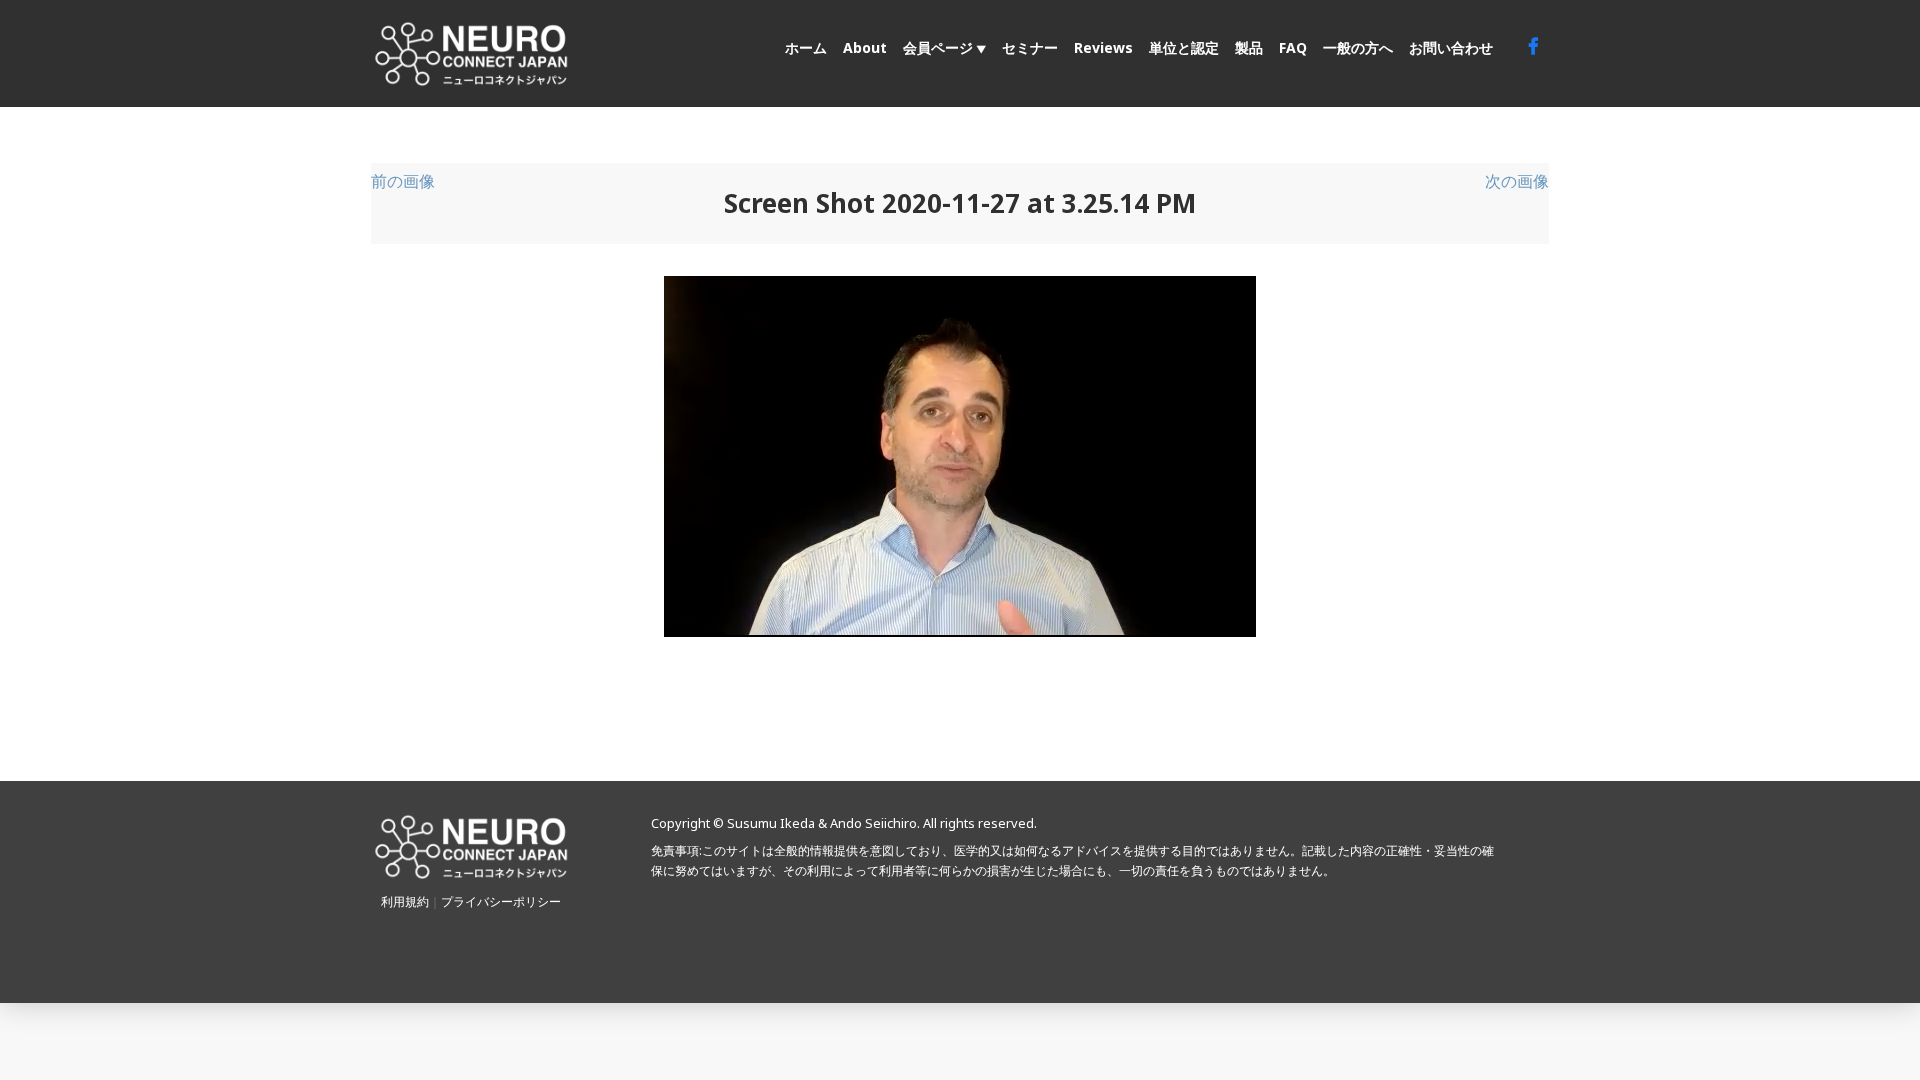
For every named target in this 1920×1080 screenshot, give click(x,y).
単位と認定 (1184, 47)
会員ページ (938, 47)
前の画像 (403, 181)
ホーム (806, 47)
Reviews (1103, 47)
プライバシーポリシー (501, 901)
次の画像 (1517, 181)
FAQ (1293, 47)
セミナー (1030, 47)
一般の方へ (1358, 47)
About (865, 47)
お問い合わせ (1451, 47)
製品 (1249, 47)
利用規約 (405, 901)
